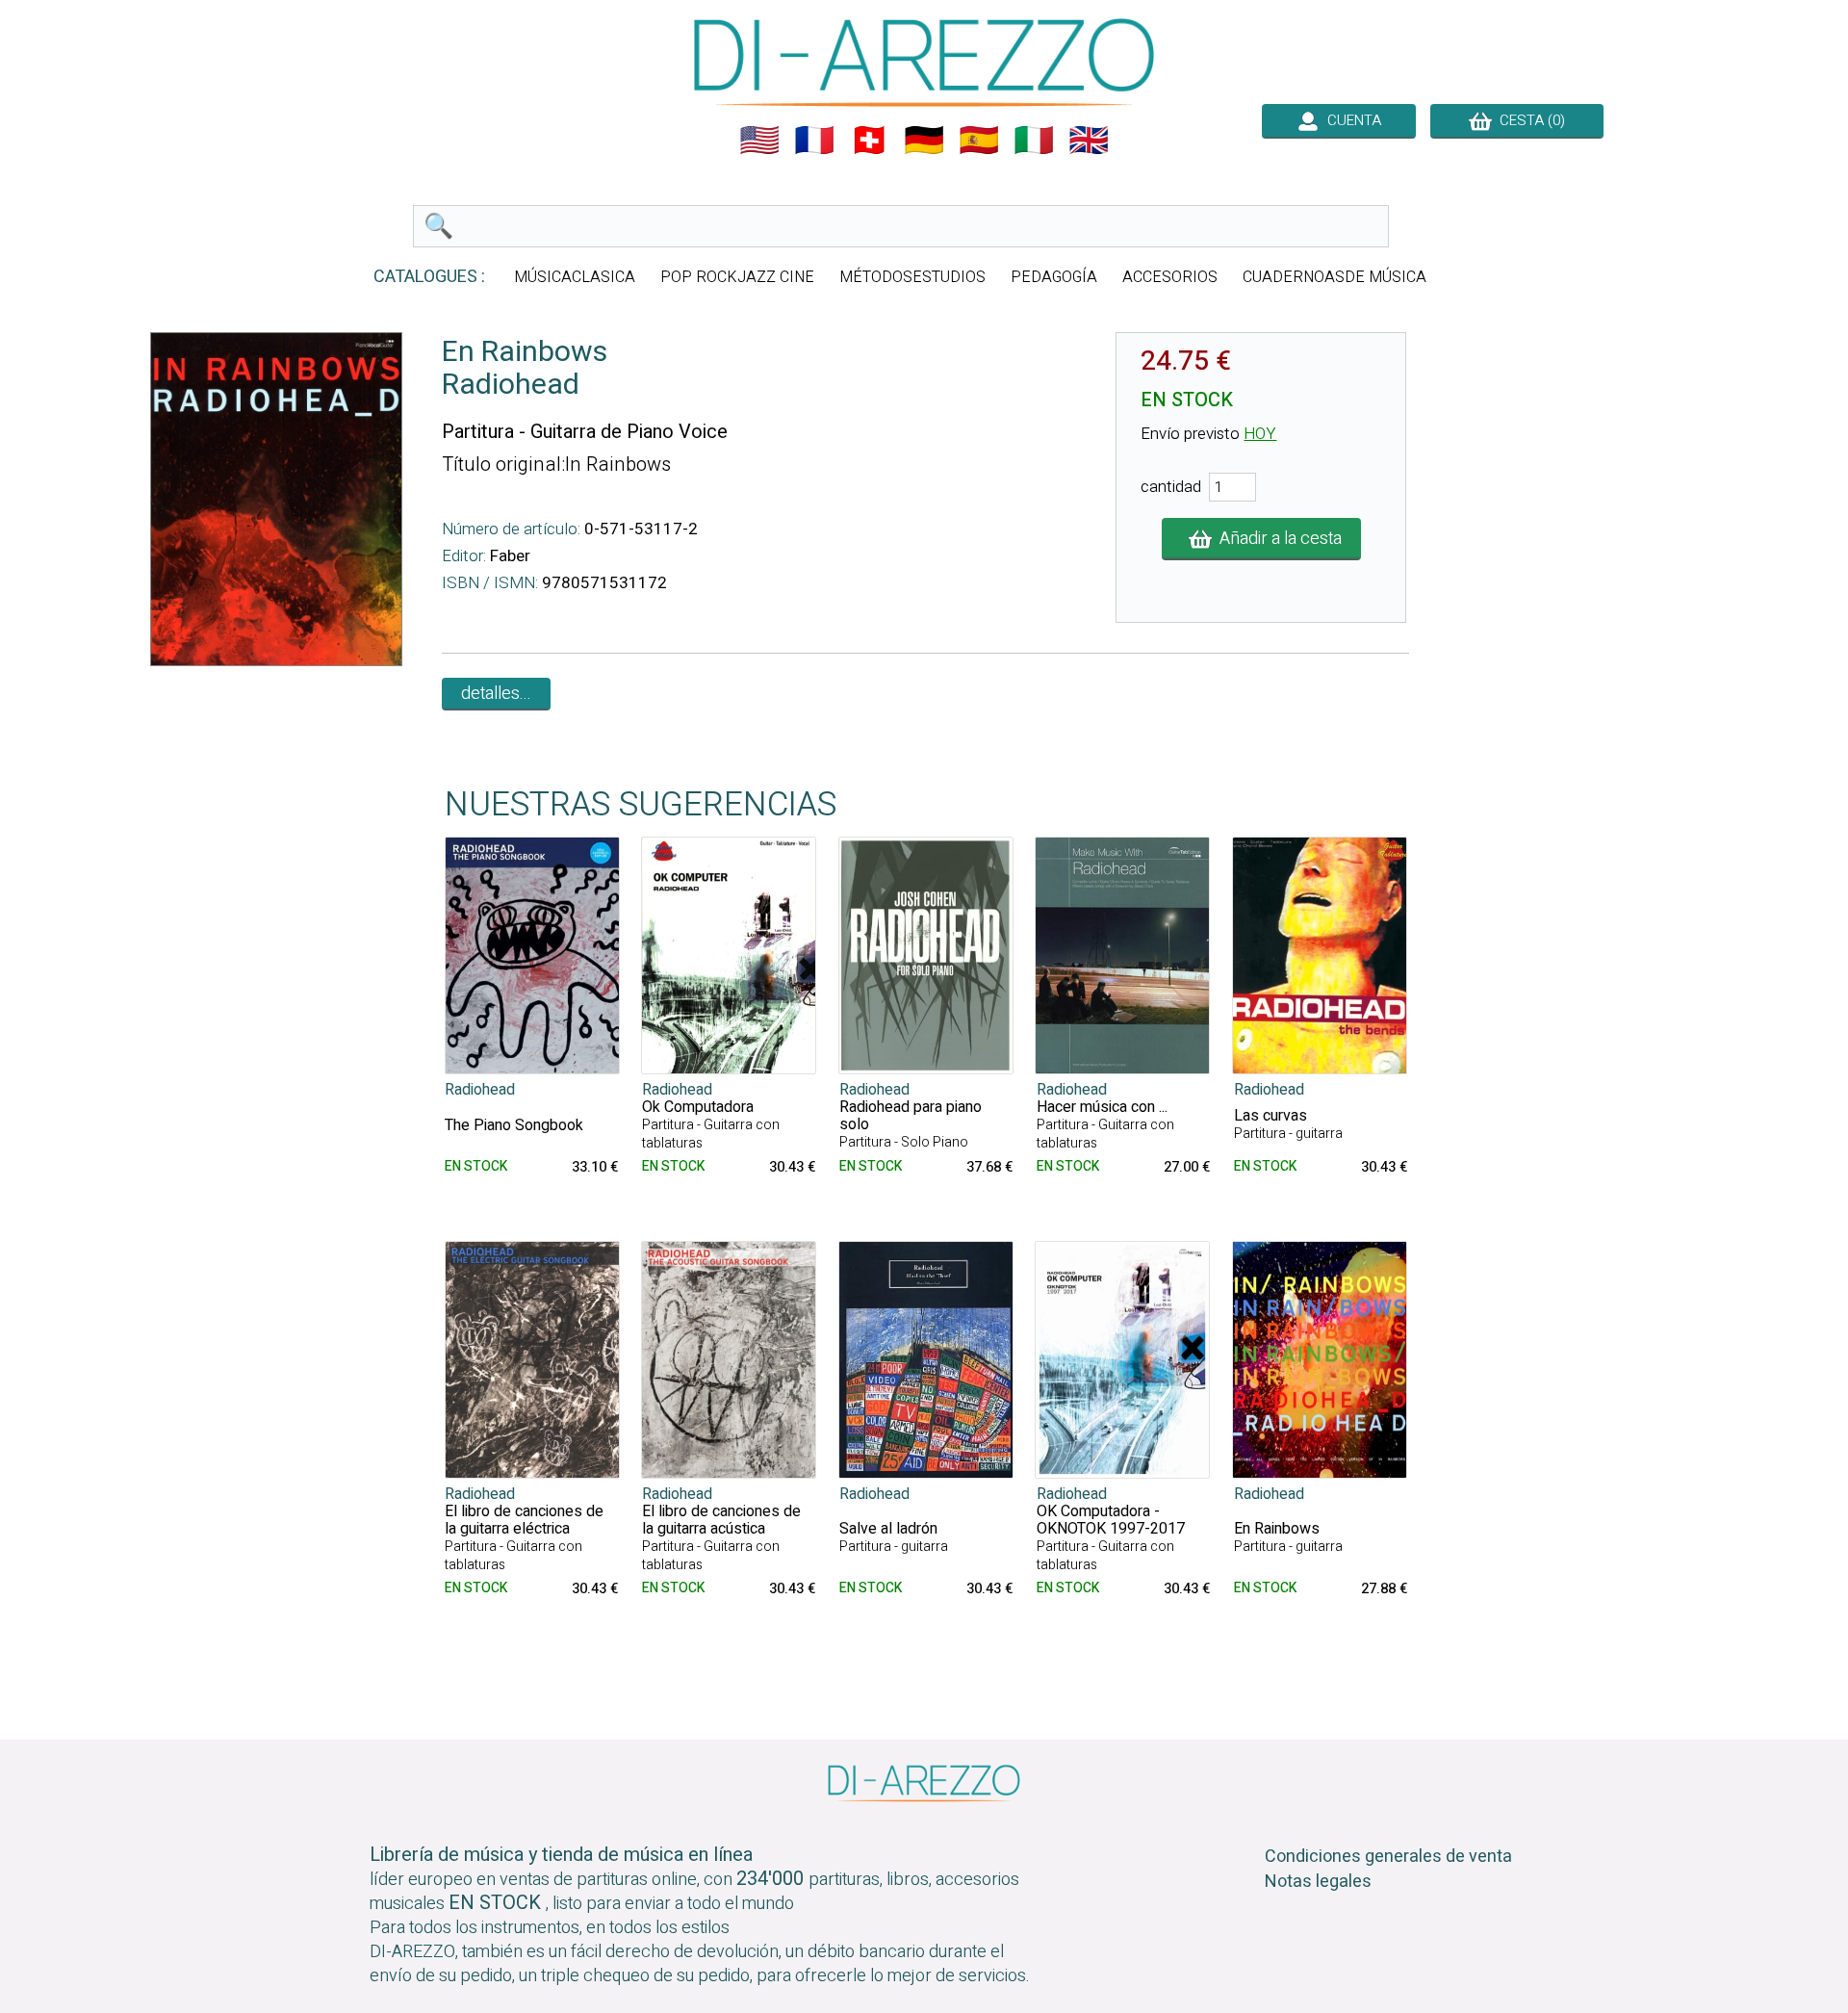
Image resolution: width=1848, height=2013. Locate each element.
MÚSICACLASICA (575, 277)
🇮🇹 (1034, 141)
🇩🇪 (924, 141)
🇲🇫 (814, 141)
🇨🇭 (869, 141)
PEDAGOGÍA (1054, 277)
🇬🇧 (1089, 141)
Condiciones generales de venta (1388, 1857)
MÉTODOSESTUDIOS (912, 277)
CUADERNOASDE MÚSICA (1335, 277)
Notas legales (1318, 1882)
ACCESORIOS (1170, 277)
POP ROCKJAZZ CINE (737, 277)
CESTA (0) (1528, 120)
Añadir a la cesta (1277, 539)
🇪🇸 (979, 141)
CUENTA (1350, 120)
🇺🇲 (759, 141)
